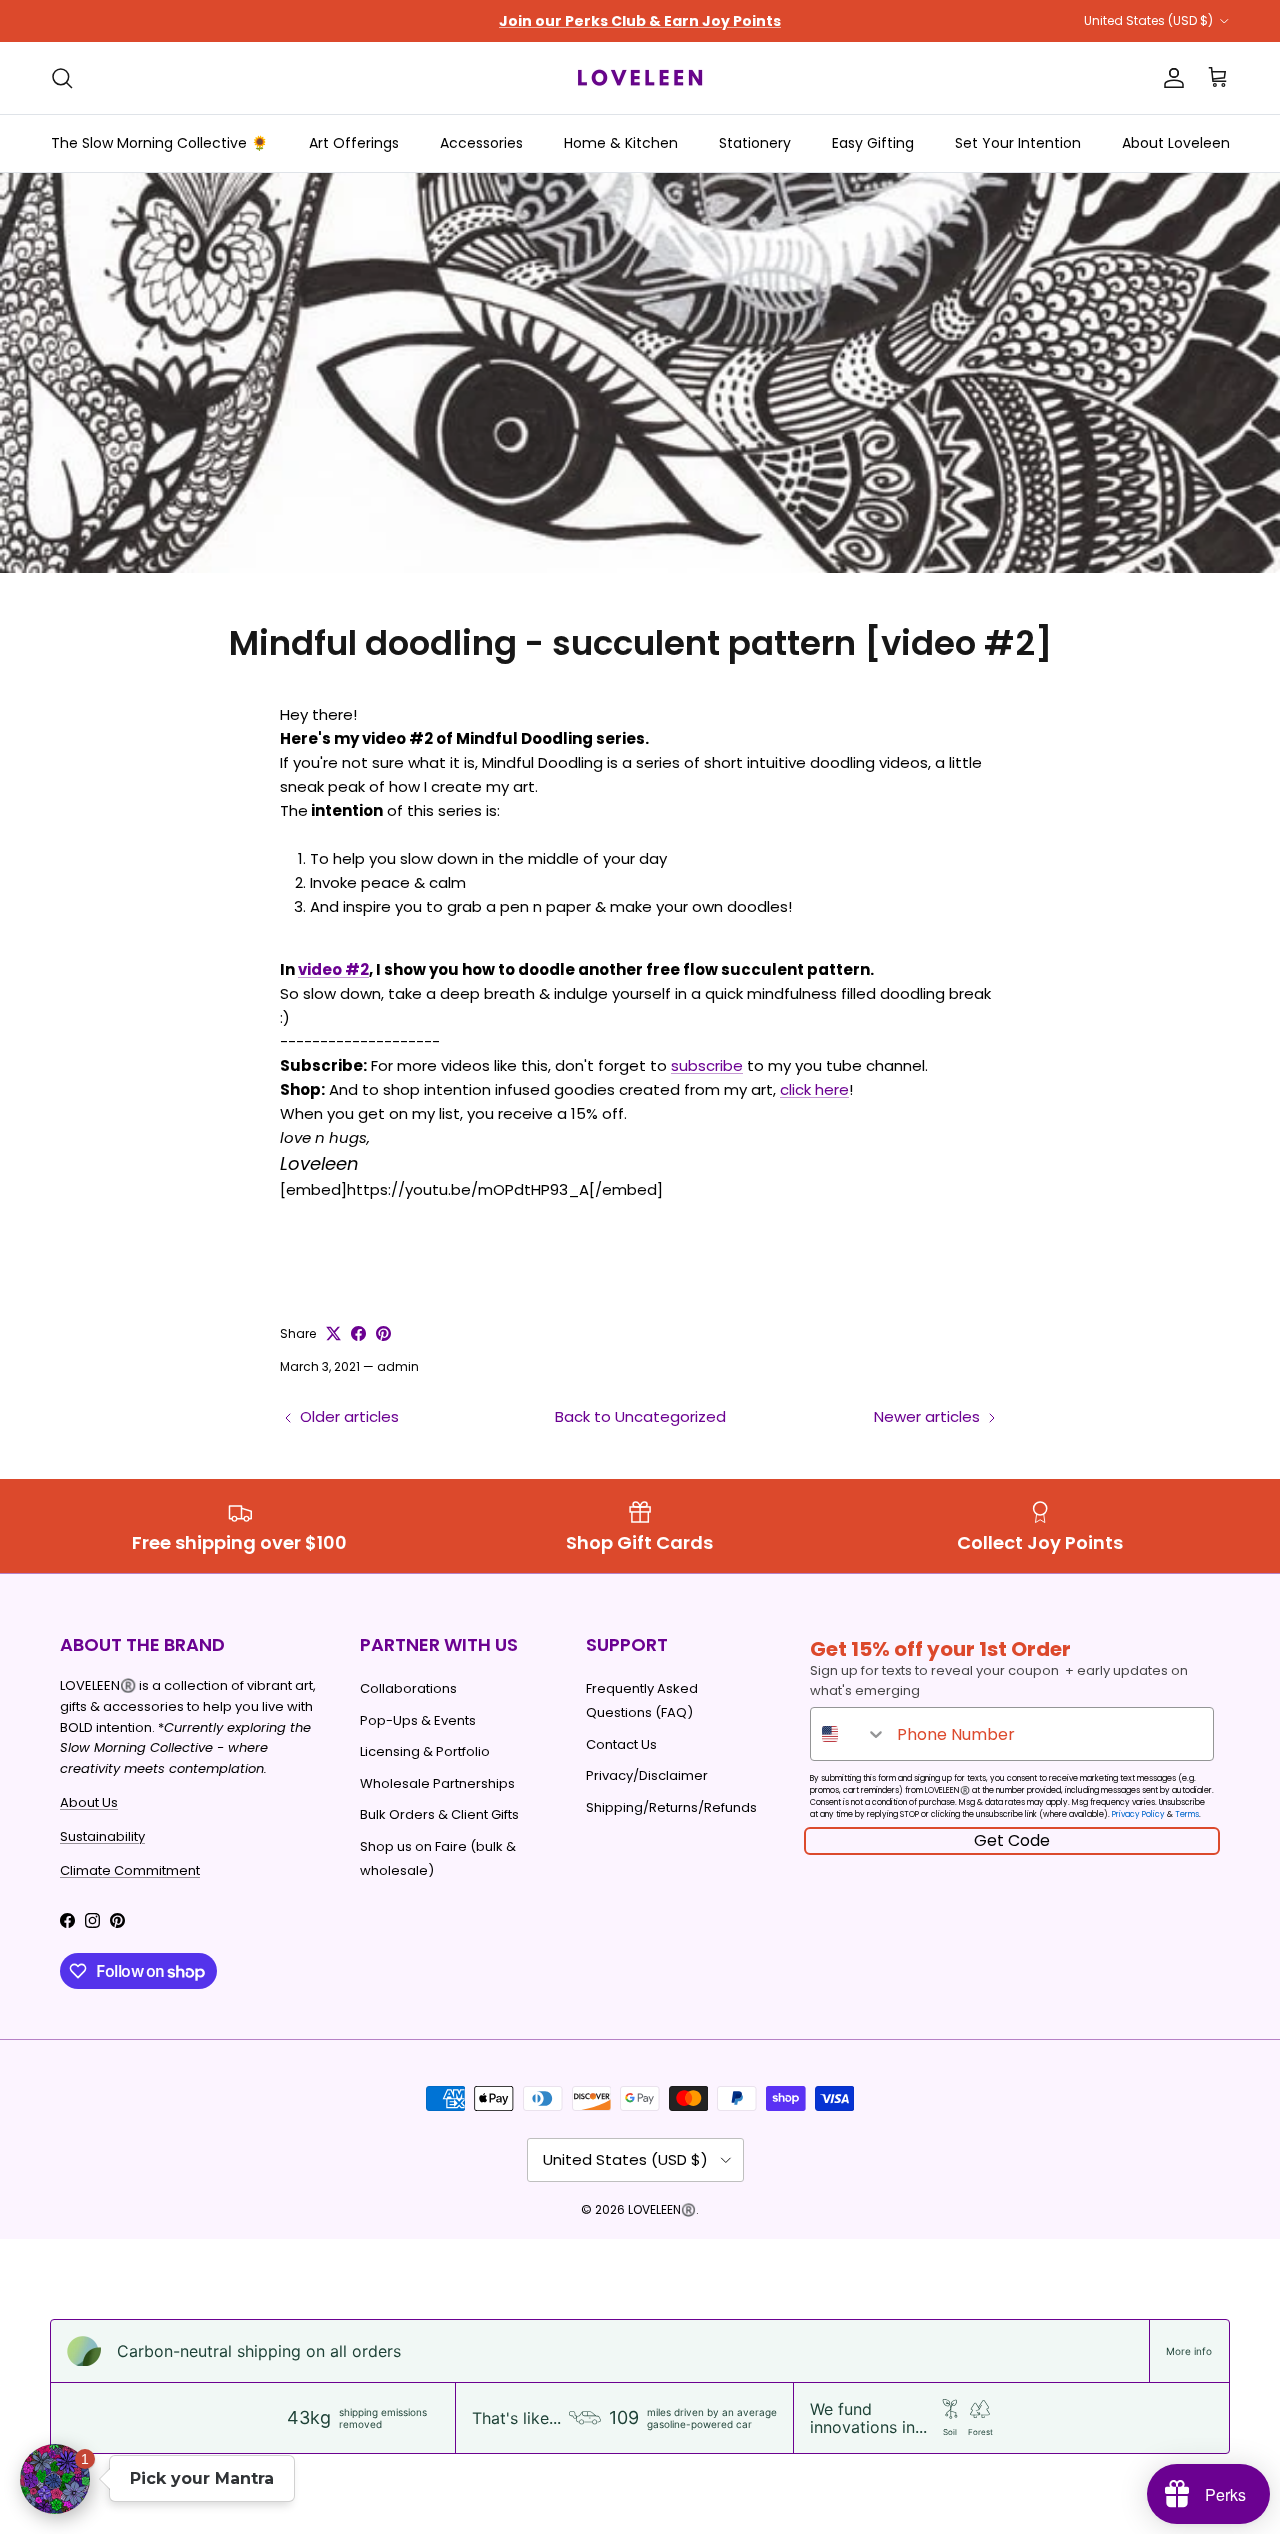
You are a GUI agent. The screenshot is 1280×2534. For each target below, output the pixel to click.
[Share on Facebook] (358, 1333)
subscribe (707, 1065)
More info (1189, 2351)
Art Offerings (354, 143)
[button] (55, 2479)
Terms (1187, 1814)
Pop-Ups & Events (418, 1720)
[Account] (1170, 78)
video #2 (333, 969)
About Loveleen (1176, 143)
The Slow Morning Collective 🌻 (159, 143)
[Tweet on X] (333, 1333)
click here (814, 1089)
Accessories (481, 143)
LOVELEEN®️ (662, 2209)
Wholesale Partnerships (437, 1783)
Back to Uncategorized (640, 1416)
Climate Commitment (130, 1870)
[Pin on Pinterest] (383, 1333)
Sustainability (102, 1836)
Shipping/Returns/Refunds (671, 1807)
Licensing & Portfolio (425, 1751)
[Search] (62, 78)
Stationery (755, 143)
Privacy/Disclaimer (647, 1775)
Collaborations (408, 1688)
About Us (89, 1802)
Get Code (1012, 1840)
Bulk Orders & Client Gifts (439, 1814)
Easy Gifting (873, 143)
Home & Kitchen (621, 143)
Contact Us (621, 1744)
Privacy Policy (1138, 1814)
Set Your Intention (1018, 143)
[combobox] (849, 1734)
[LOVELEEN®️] (640, 78)
